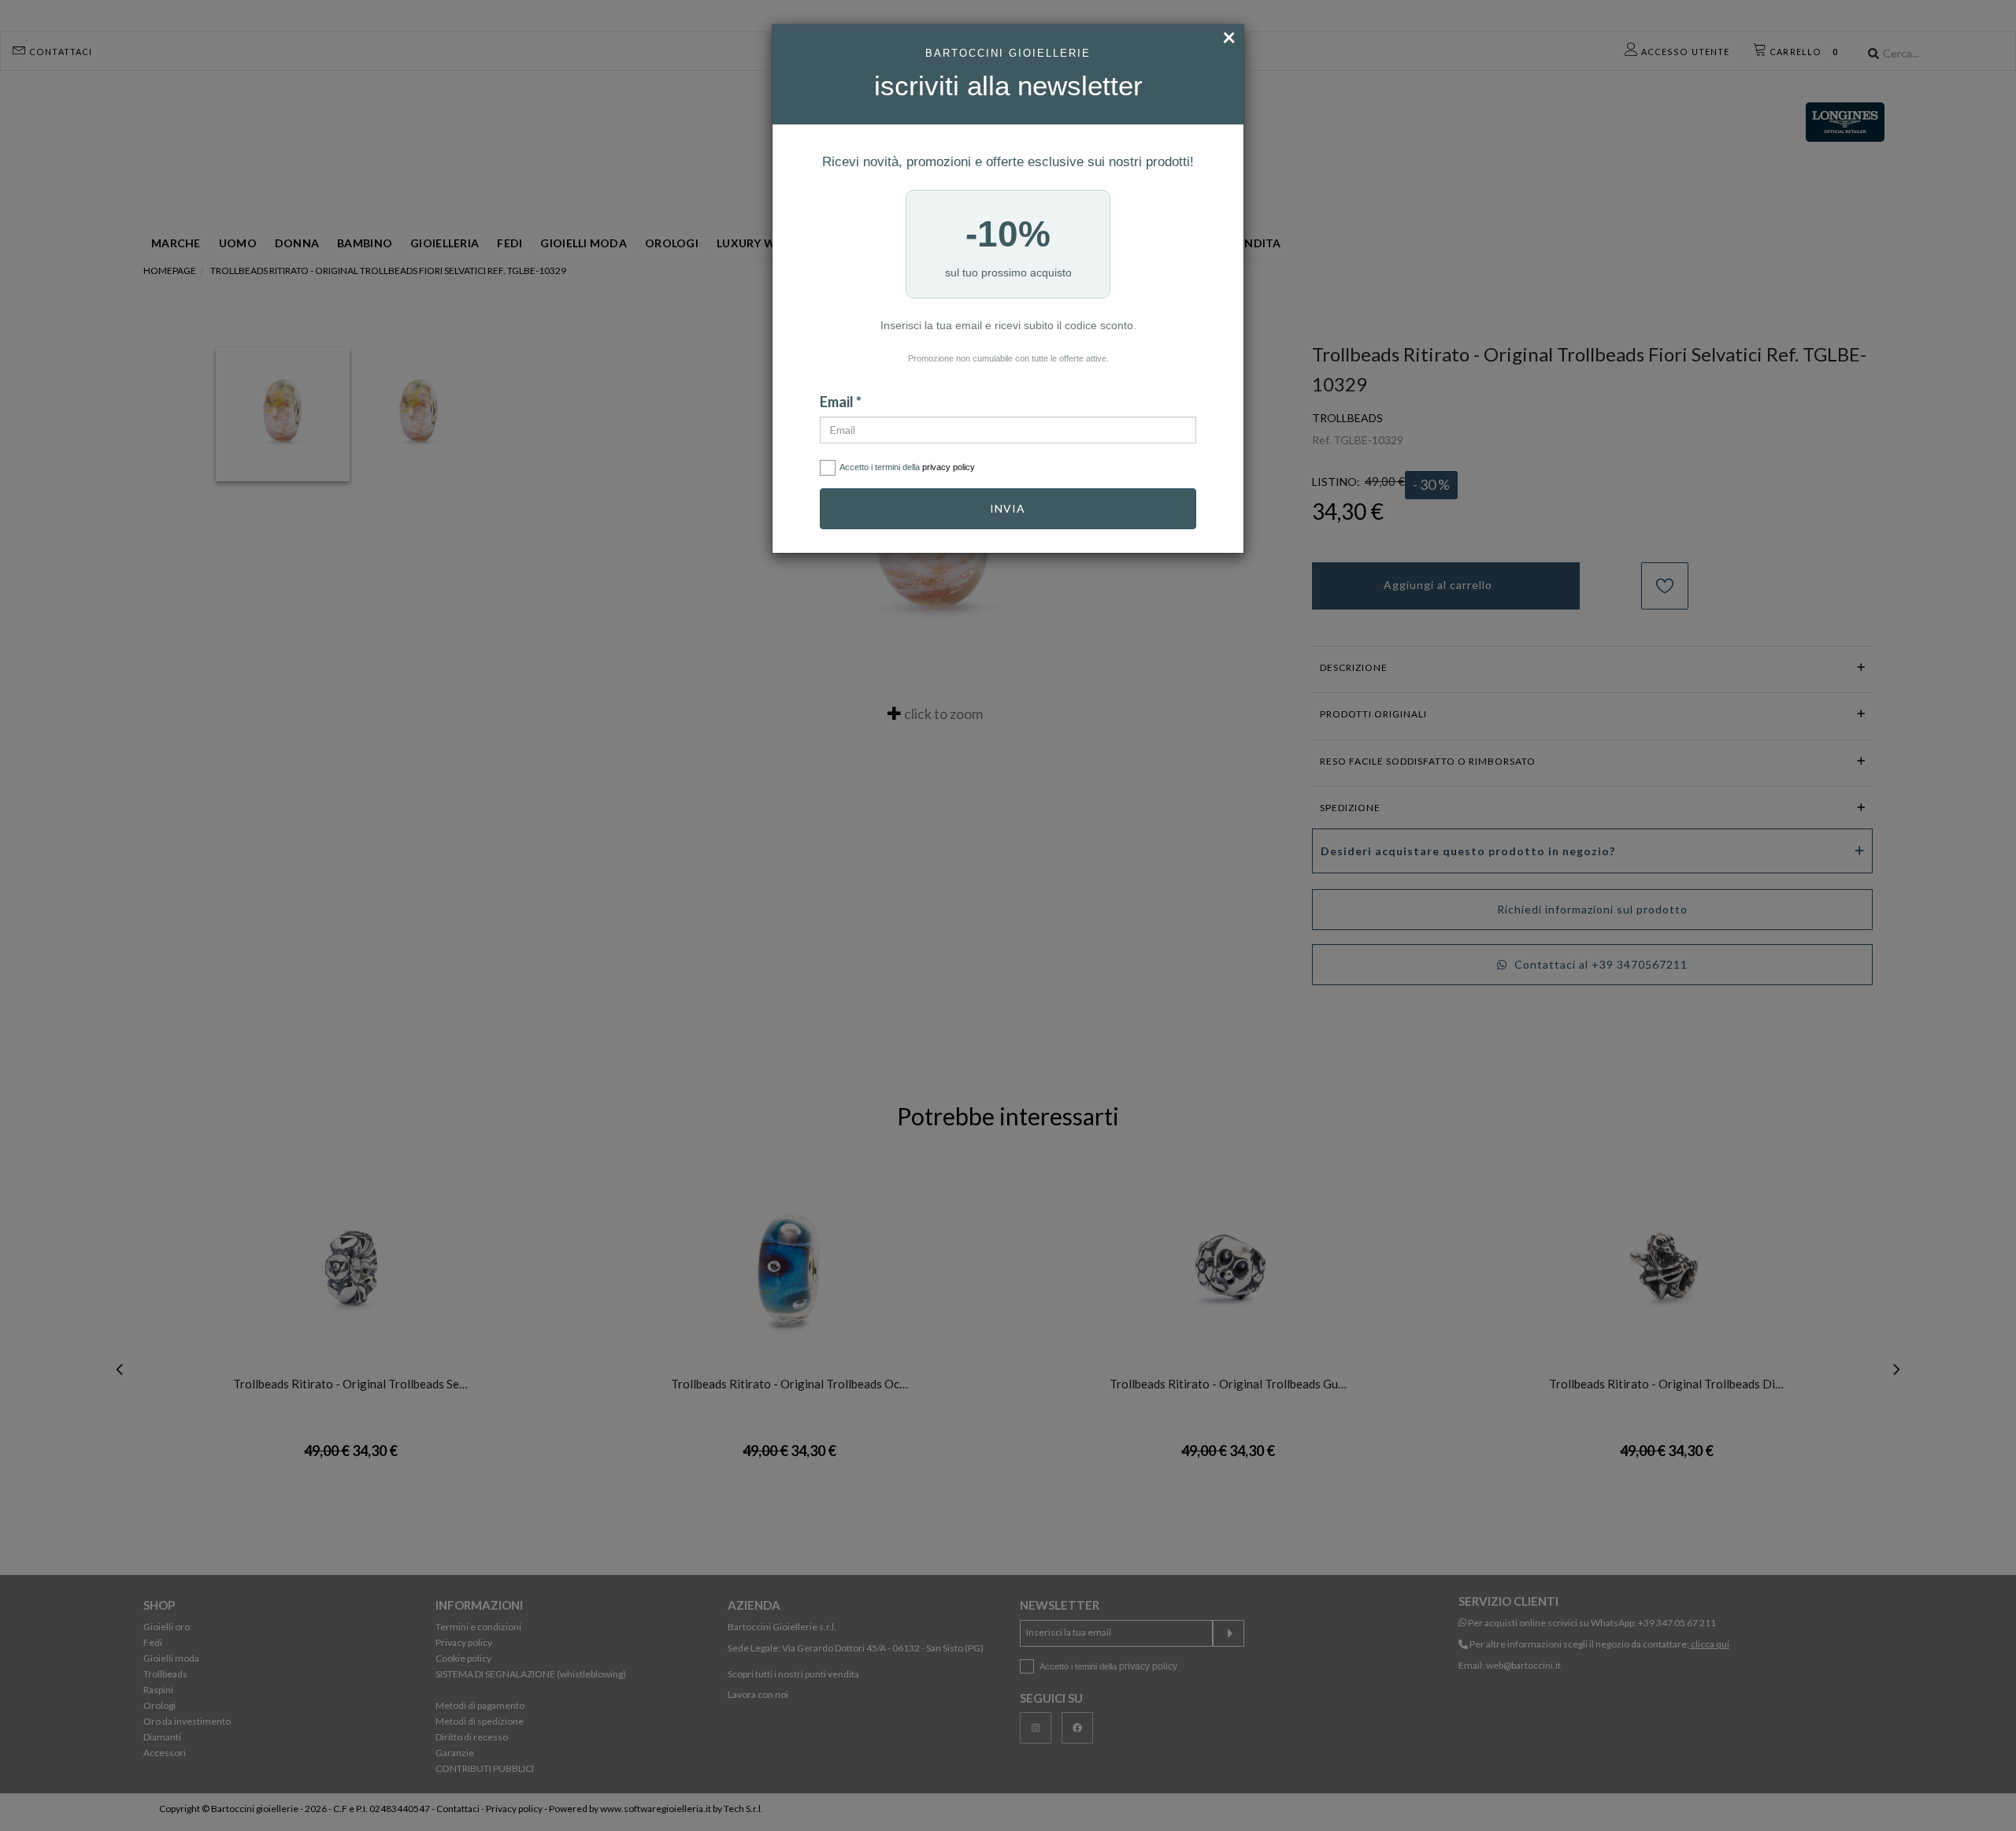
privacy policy (949, 467)
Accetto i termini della (907, 467)
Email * (841, 402)
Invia (1008, 508)
